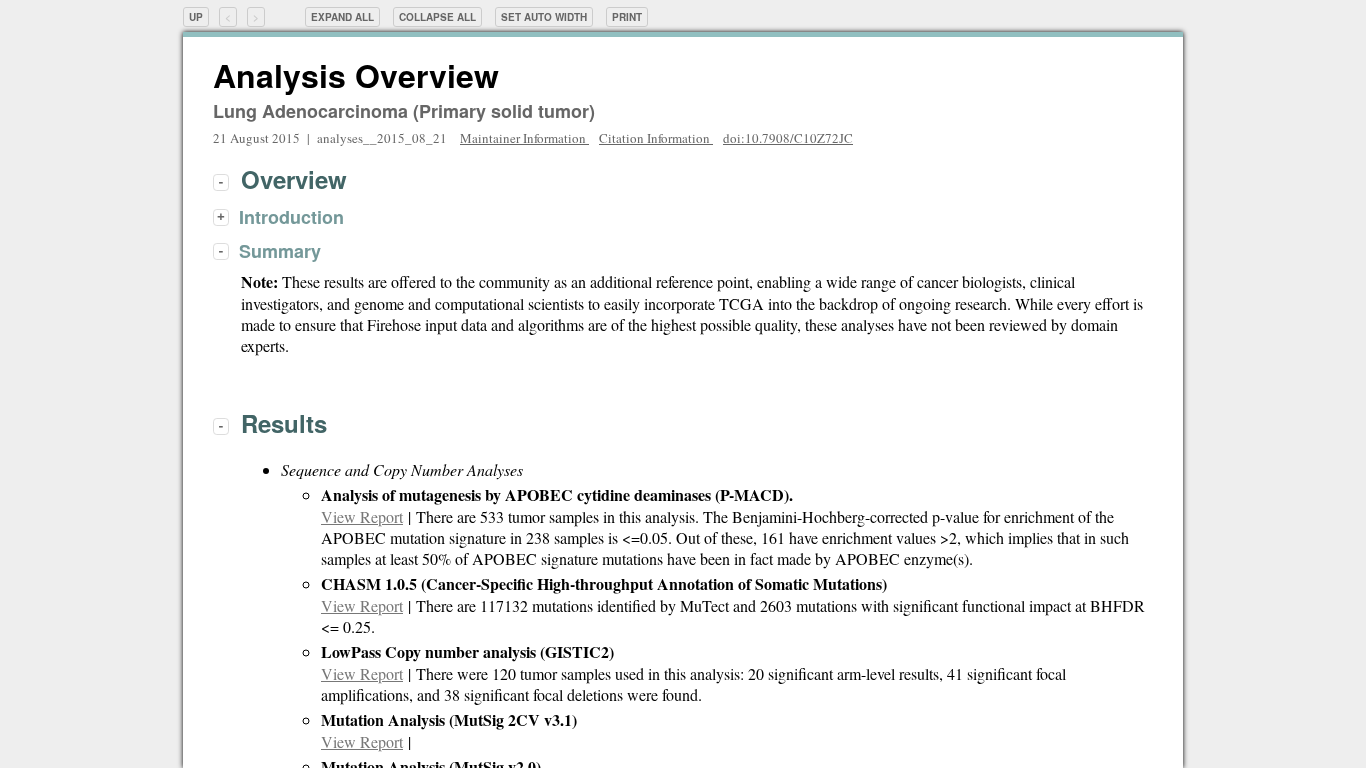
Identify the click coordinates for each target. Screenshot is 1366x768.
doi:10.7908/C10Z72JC (788, 138)
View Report (362, 516)
